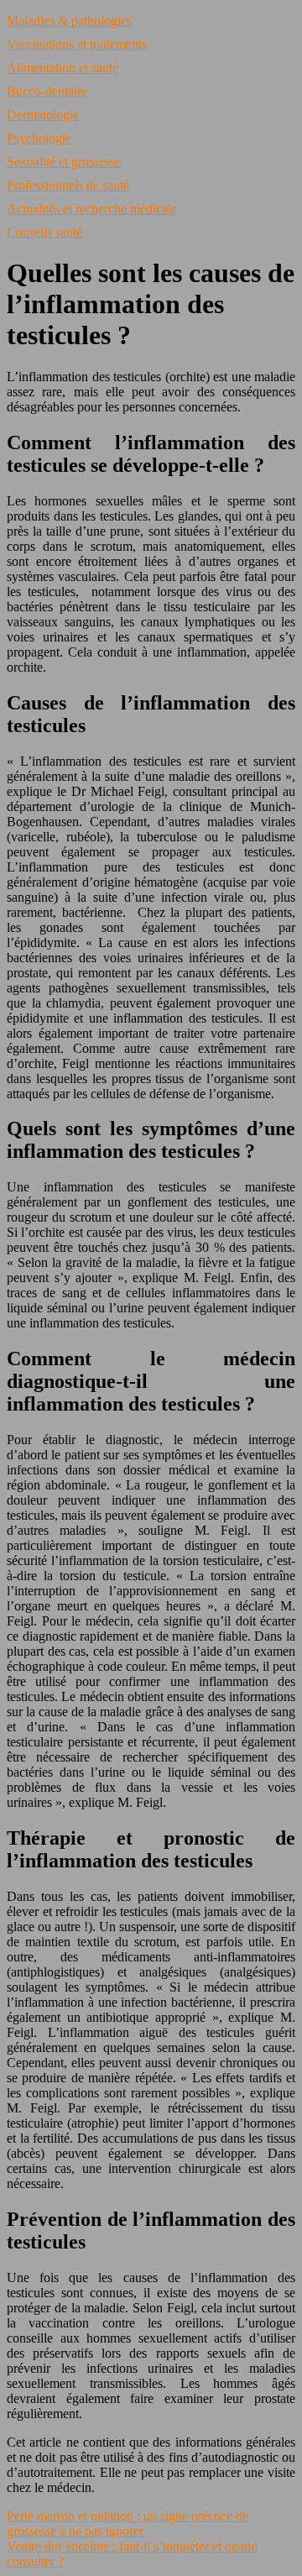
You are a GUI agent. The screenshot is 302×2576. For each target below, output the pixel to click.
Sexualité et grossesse (64, 162)
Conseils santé (44, 232)
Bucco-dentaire (47, 91)
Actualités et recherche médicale (92, 209)
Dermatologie (43, 115)
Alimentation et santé (62, 68)
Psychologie (39, 138)
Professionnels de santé (68, 185)
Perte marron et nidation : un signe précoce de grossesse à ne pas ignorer (128, 2524)
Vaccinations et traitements (77, 44)
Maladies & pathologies (69, 21)
